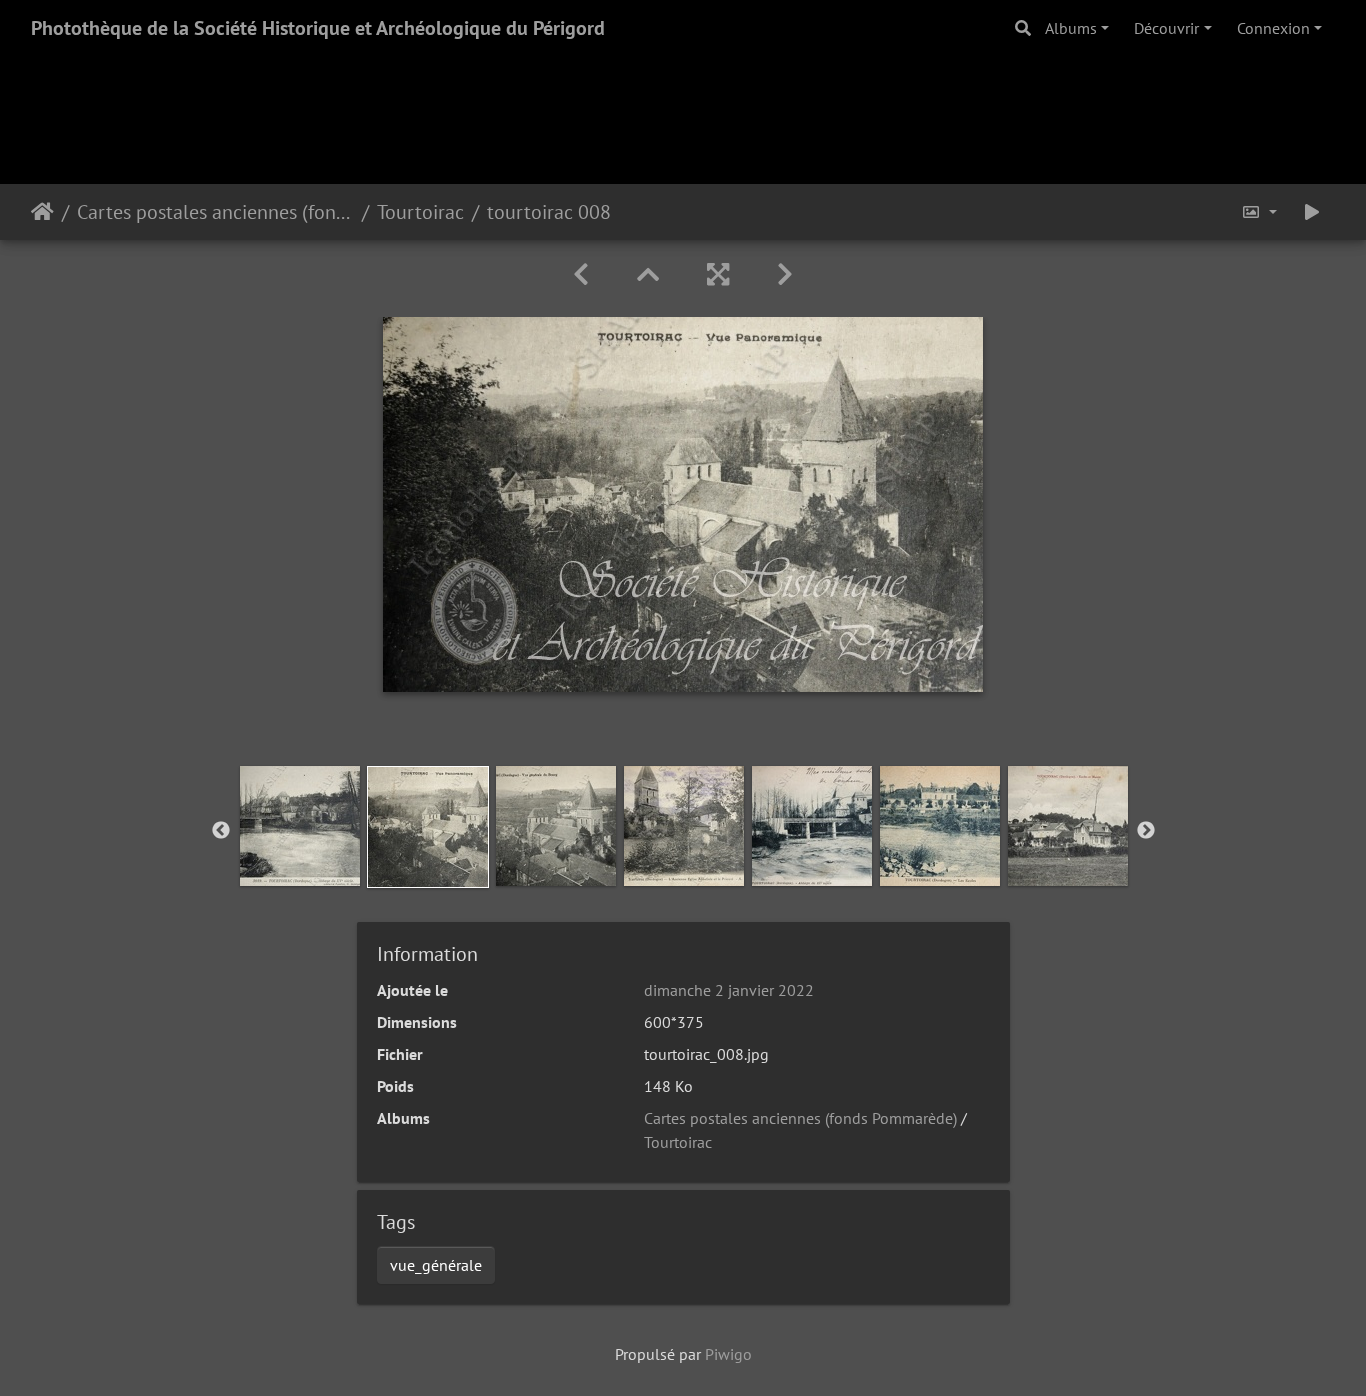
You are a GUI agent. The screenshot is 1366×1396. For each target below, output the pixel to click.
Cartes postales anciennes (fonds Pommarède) (215, 212)
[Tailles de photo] (1259, 212)
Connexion (1273, 28)
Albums (1071, 28)
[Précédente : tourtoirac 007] (581, 274)
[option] (300, 826)
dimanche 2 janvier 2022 (729, 990)
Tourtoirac (420, 212)
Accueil (42, 212)
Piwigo (728, 1354)
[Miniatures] (648, 274)
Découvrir (1166, 28)
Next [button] (1146, 831)
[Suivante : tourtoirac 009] (785, 274)
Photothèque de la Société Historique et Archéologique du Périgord (318, 28)
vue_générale (436, 1265)
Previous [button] (221, 831)
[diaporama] (1312, 212)
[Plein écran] (718, 274)
